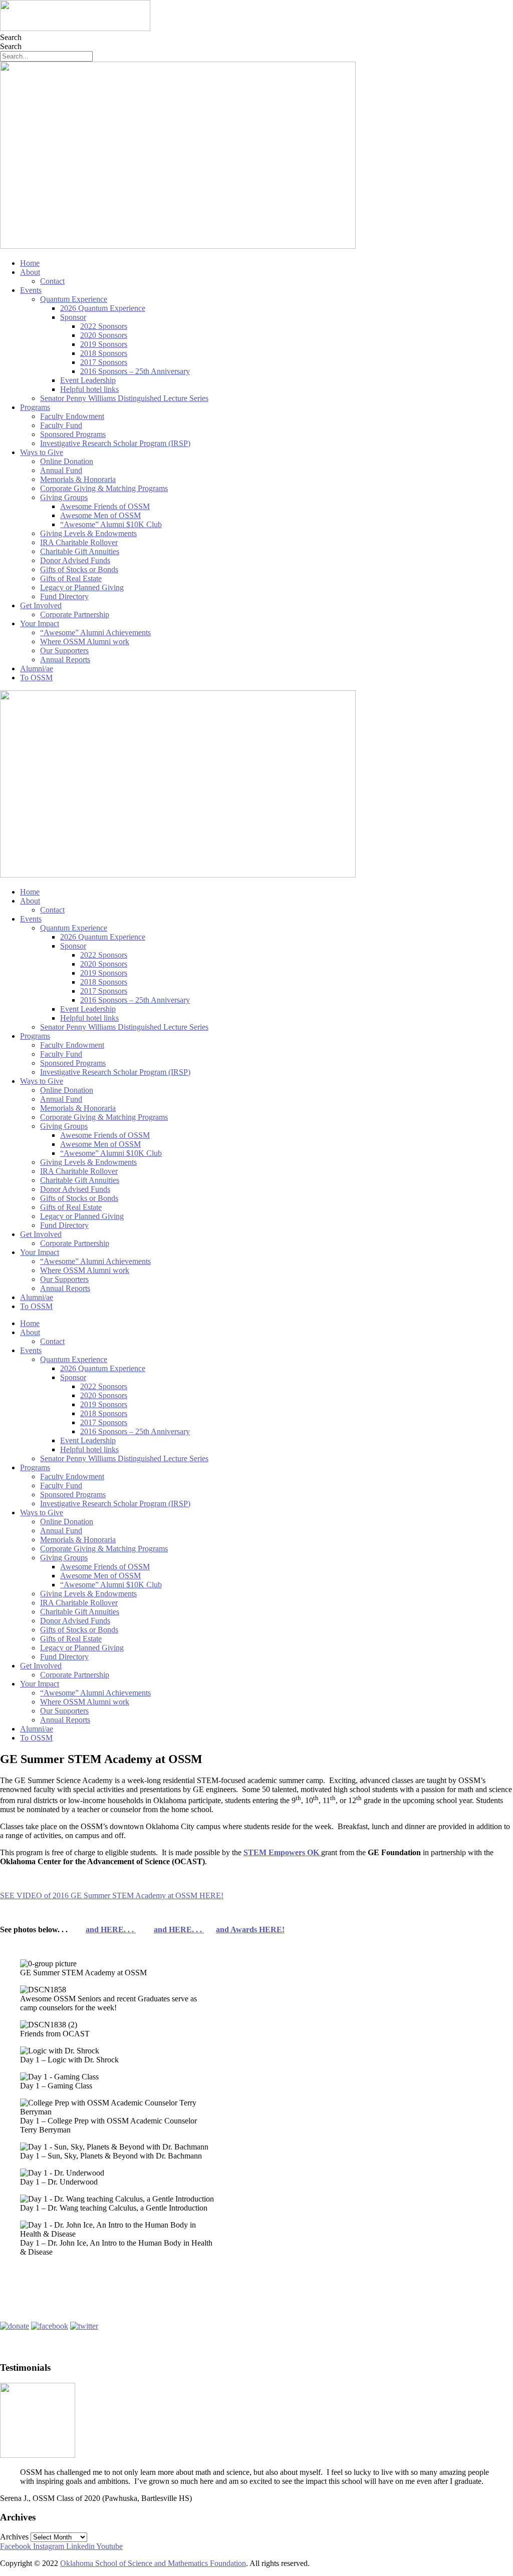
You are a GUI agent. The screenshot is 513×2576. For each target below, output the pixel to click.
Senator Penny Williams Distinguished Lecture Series (124, 398)
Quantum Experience (74, 299)
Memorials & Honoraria (78, 479)
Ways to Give (42, 452)
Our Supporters (64, 651)
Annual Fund (61, 470)
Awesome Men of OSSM (100, 515)
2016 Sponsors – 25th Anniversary (135, 371)
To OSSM (36, 678)
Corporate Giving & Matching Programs (104, 488)
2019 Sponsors (104, 344)
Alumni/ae (37, 669)
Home (30, 263)
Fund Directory (64, 596)
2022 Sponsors (104, 326)
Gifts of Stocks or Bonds (79, 569)
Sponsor (73, 317)
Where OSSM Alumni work (85, 641)
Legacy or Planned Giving (82, 587)
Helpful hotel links (89, 389)
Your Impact (40, 623)
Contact (52, 281)
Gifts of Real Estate (71, 578)
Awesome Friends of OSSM (105, 506)
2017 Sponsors (104, 362)
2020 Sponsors (104, 335)
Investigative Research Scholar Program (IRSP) (115, 443)
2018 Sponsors (104, 353)
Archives (14, 2537)
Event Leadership (88, 380)
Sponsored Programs (73, 434)
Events (31, 290)
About (30, 272)
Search (11, 37)
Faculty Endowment (72, 416)
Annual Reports (65, 660)
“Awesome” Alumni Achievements (95, 632)
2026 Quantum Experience (103, 308)
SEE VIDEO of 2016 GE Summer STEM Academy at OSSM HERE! (112, 1895)
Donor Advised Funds (75, 560)
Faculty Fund (61, 425)
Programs (35, 407)
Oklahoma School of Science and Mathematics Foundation (153, 2563)
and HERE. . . (111, 1929)
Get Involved (41, 605)
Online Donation (67, 461)
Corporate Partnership (75, 614)
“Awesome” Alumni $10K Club (111, 524)
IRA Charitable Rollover (79, 542)
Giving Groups (64, 497)
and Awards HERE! (250, 1929)
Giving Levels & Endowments (88, 533)
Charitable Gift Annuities (80, 551)
